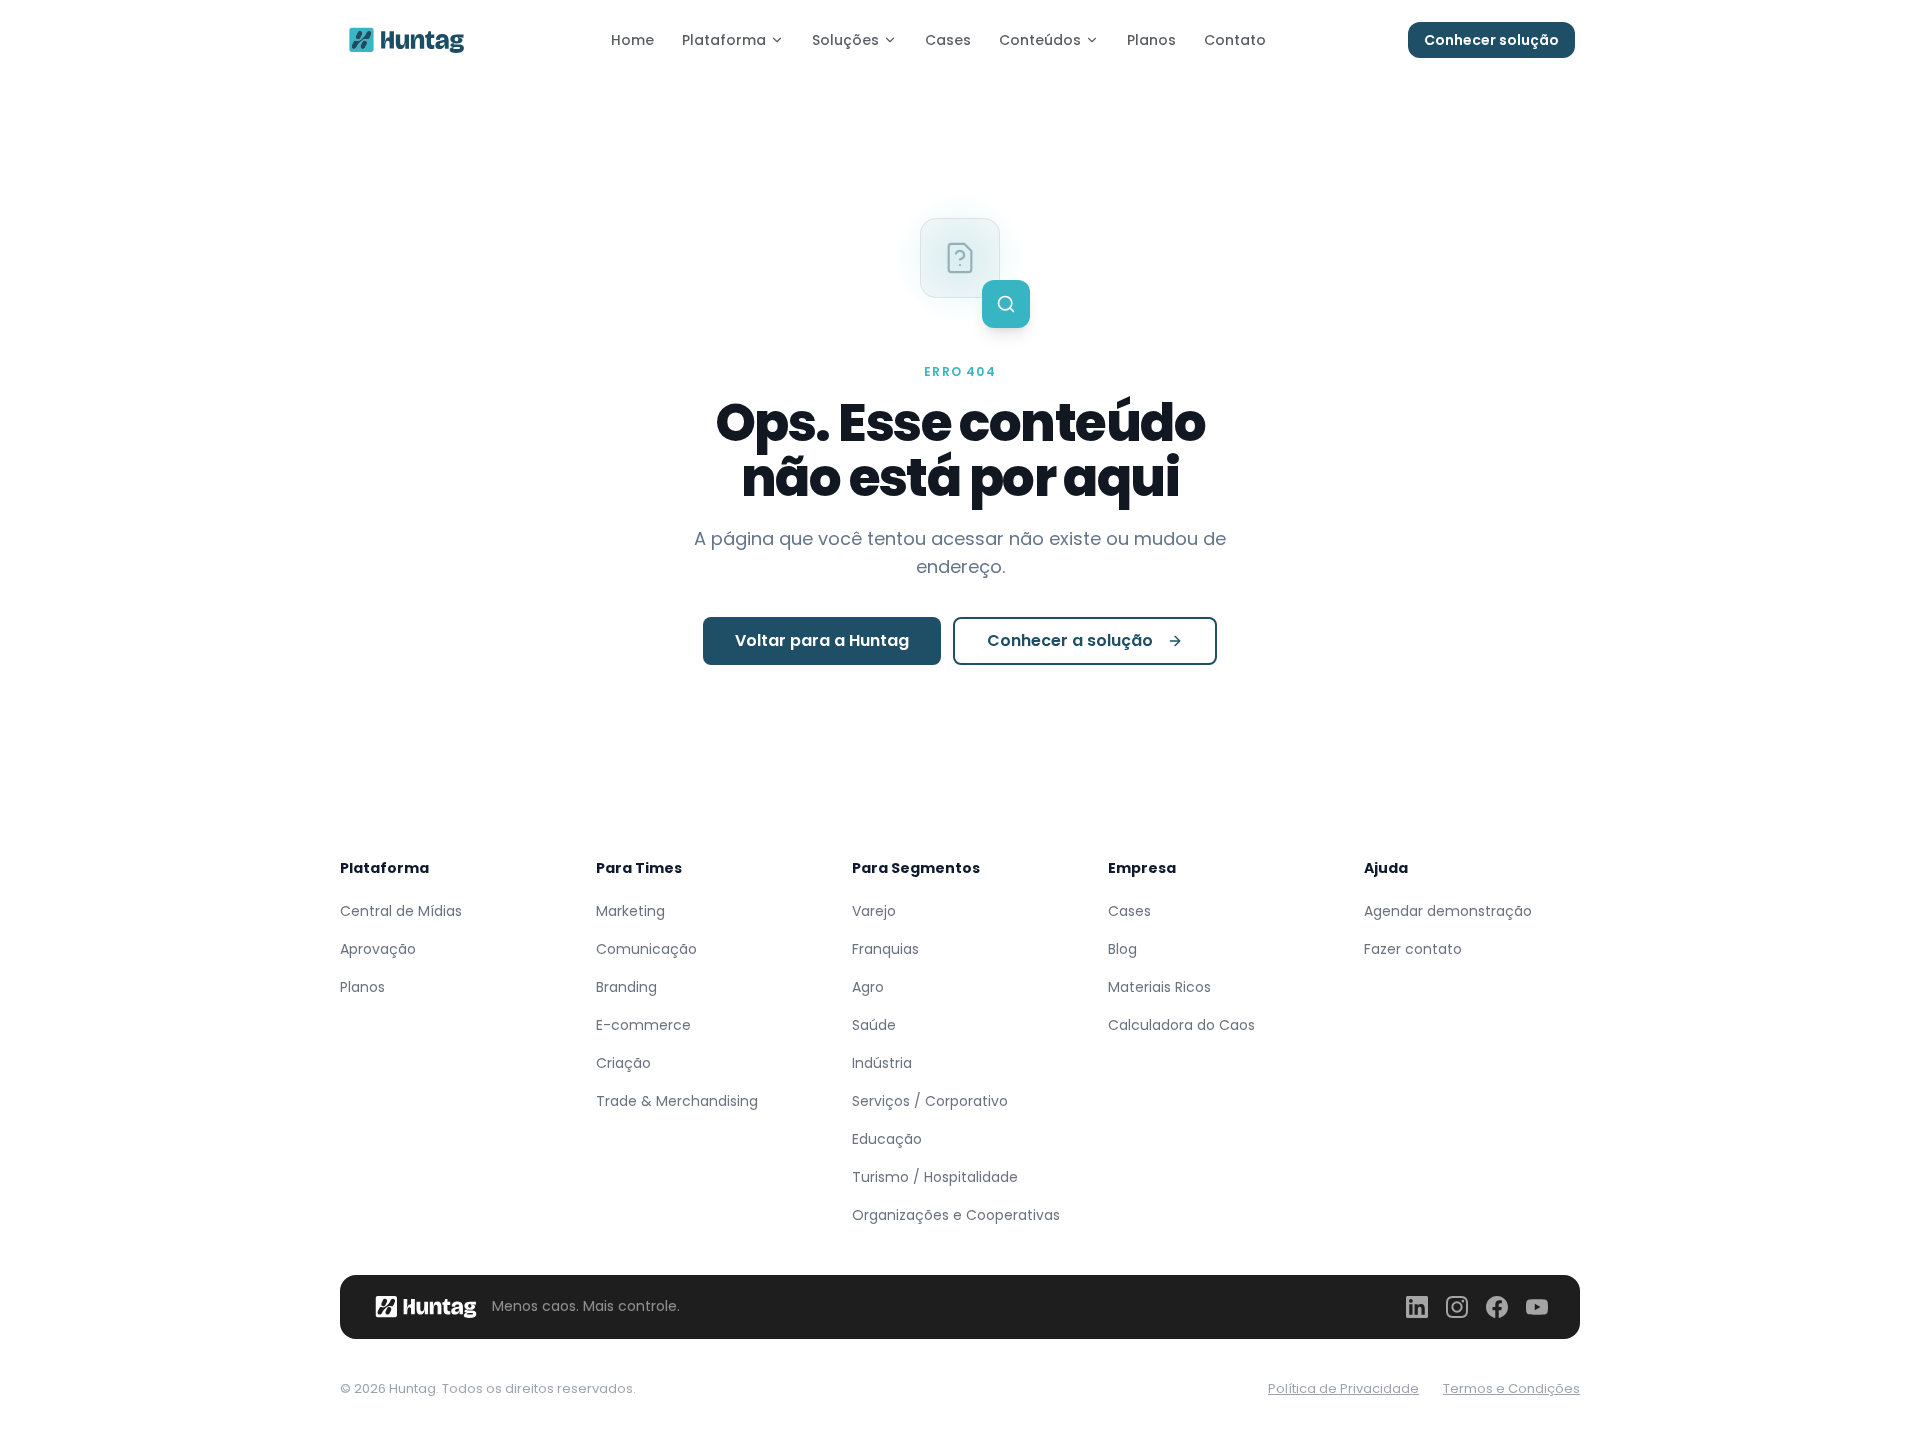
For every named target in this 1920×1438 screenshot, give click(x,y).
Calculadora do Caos (1181, 1025)
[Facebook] (1497, 1307)
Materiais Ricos (1159, 987)
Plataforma (724, 40)
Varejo (874, 911)
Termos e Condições (1511, 1388)
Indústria (882, 1063)
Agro (868, 987)
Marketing (630, 911)
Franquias (885, 949)
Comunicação (646, 949)
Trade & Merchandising (677, 1101)
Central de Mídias (401, 911)
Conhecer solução (1491, 40)
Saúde (874, 1025)
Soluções (845, 40)
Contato (1235, 40)
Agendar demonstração (1448, 911)
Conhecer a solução (1070, 640)
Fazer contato (1413, 949)
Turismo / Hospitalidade (935, 1177)
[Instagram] (1457, 1307)
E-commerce (643, 1025)
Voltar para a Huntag (822, 640)
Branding (626, 987)
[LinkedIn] (1417, 1307)
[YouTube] (1537, 1307)
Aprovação (378, 949)
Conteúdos (1040, 40)
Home (632, 40)
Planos (1151, 40)
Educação (887, 1139)
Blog (1122, 949)
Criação (623, 1063)
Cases (948, 40)
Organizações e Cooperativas (956, 1215)
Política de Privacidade (1343, 1388)
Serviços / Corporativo (930, 1101)
